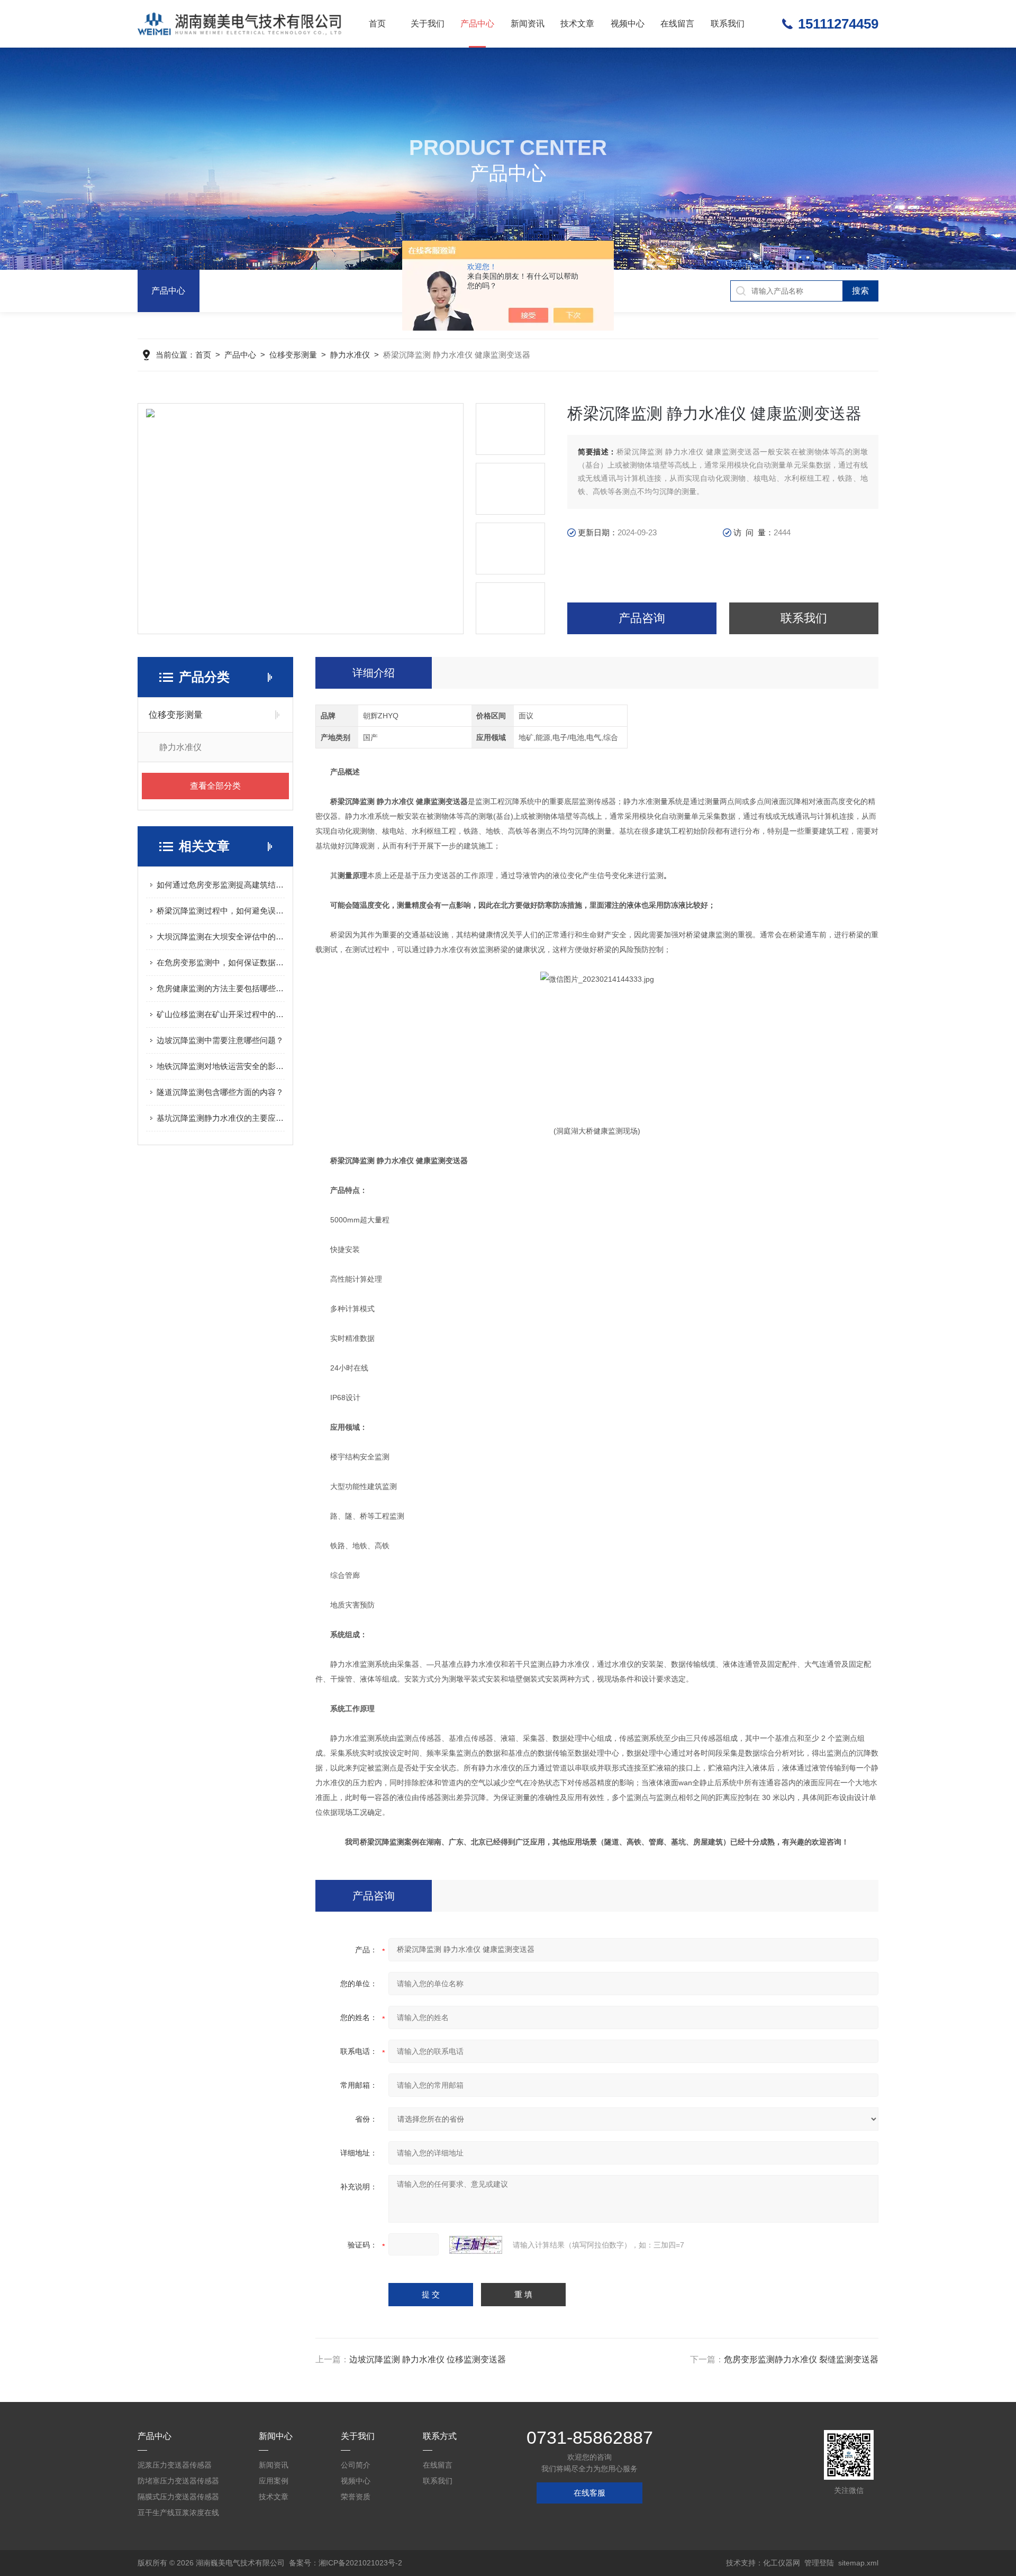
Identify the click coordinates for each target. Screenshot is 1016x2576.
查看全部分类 (215, 786)
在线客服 (589, 2493)
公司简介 (356, 2465)
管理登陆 (819, 2563)
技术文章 (577, 24)
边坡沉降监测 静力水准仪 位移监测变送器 (428, 2359)
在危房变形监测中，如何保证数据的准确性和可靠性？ (221, 962)
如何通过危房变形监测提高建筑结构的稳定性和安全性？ (221, 885)
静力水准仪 (350, 355)
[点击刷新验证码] (476, 2245)
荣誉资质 (356, 2497)
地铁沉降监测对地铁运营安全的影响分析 (221, 1066)
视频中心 (628, 24)
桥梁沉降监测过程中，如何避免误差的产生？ (221, 911)
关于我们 (428, 24)
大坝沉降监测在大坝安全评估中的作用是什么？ (221, 937)
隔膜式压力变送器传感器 (178, 2497)
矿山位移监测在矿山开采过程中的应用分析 (221, 1014)
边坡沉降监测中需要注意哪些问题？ (220, 1040)
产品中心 (477, 24)
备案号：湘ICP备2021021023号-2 (346, 2563)
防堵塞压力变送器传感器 (178, 2481)
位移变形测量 (293, 355)
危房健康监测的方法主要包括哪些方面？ (221, 988)
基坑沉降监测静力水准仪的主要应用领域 (221, 1118)
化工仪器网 (782, 2563)
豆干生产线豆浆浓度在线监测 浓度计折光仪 (178, 2514)
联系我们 (728, 24)
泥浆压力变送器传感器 (175, 2465)
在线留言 (677, 24)
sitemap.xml (858, 2563)
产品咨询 (642, 618)
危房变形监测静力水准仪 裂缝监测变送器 (801, 2359)
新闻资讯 (528, 24)
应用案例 (274, 2481)
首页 (377, 24)
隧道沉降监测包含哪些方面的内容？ (220, 1092)
